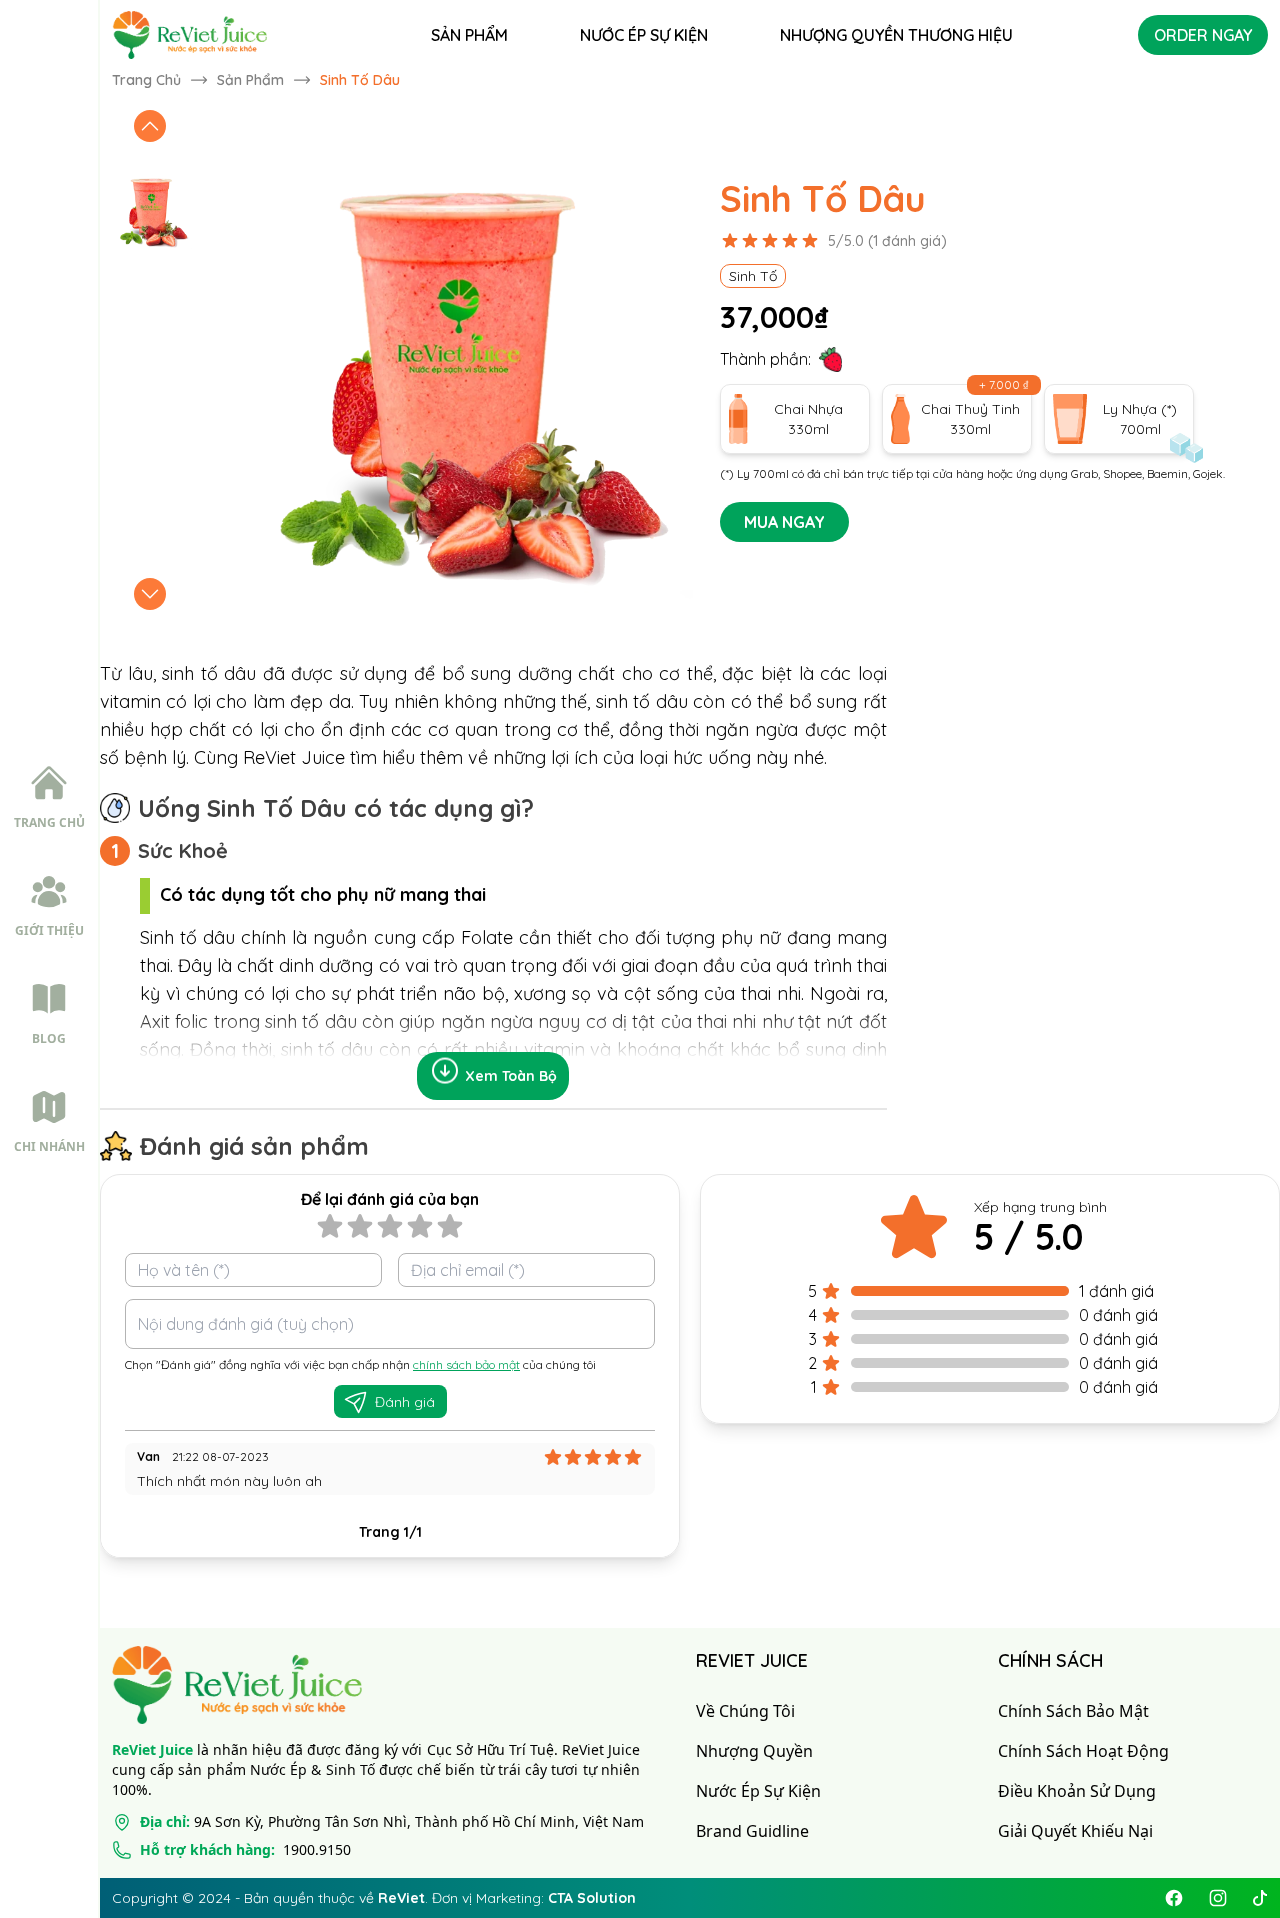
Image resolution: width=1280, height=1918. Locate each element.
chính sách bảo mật (466, 1364)
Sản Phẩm (250, 80)
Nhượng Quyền (754, 1751)
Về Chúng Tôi (745, 1711)
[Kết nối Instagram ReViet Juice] (1218, 1898)
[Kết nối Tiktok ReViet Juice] (1260, 1898)
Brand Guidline (752, 1831)
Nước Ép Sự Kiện (758, 1791)
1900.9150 (245, 1849)
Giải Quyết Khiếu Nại (1075, 1831)
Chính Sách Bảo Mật (1073, 1711)
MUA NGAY (784, 522)
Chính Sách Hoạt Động (1083, 1751)
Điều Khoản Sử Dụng (1077, 1791)
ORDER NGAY (1203, 35)
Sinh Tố (753, 276)
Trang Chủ (146, 80)
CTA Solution (592, 1898)
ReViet (401, 1898)
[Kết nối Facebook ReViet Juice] (1174, 1898)
